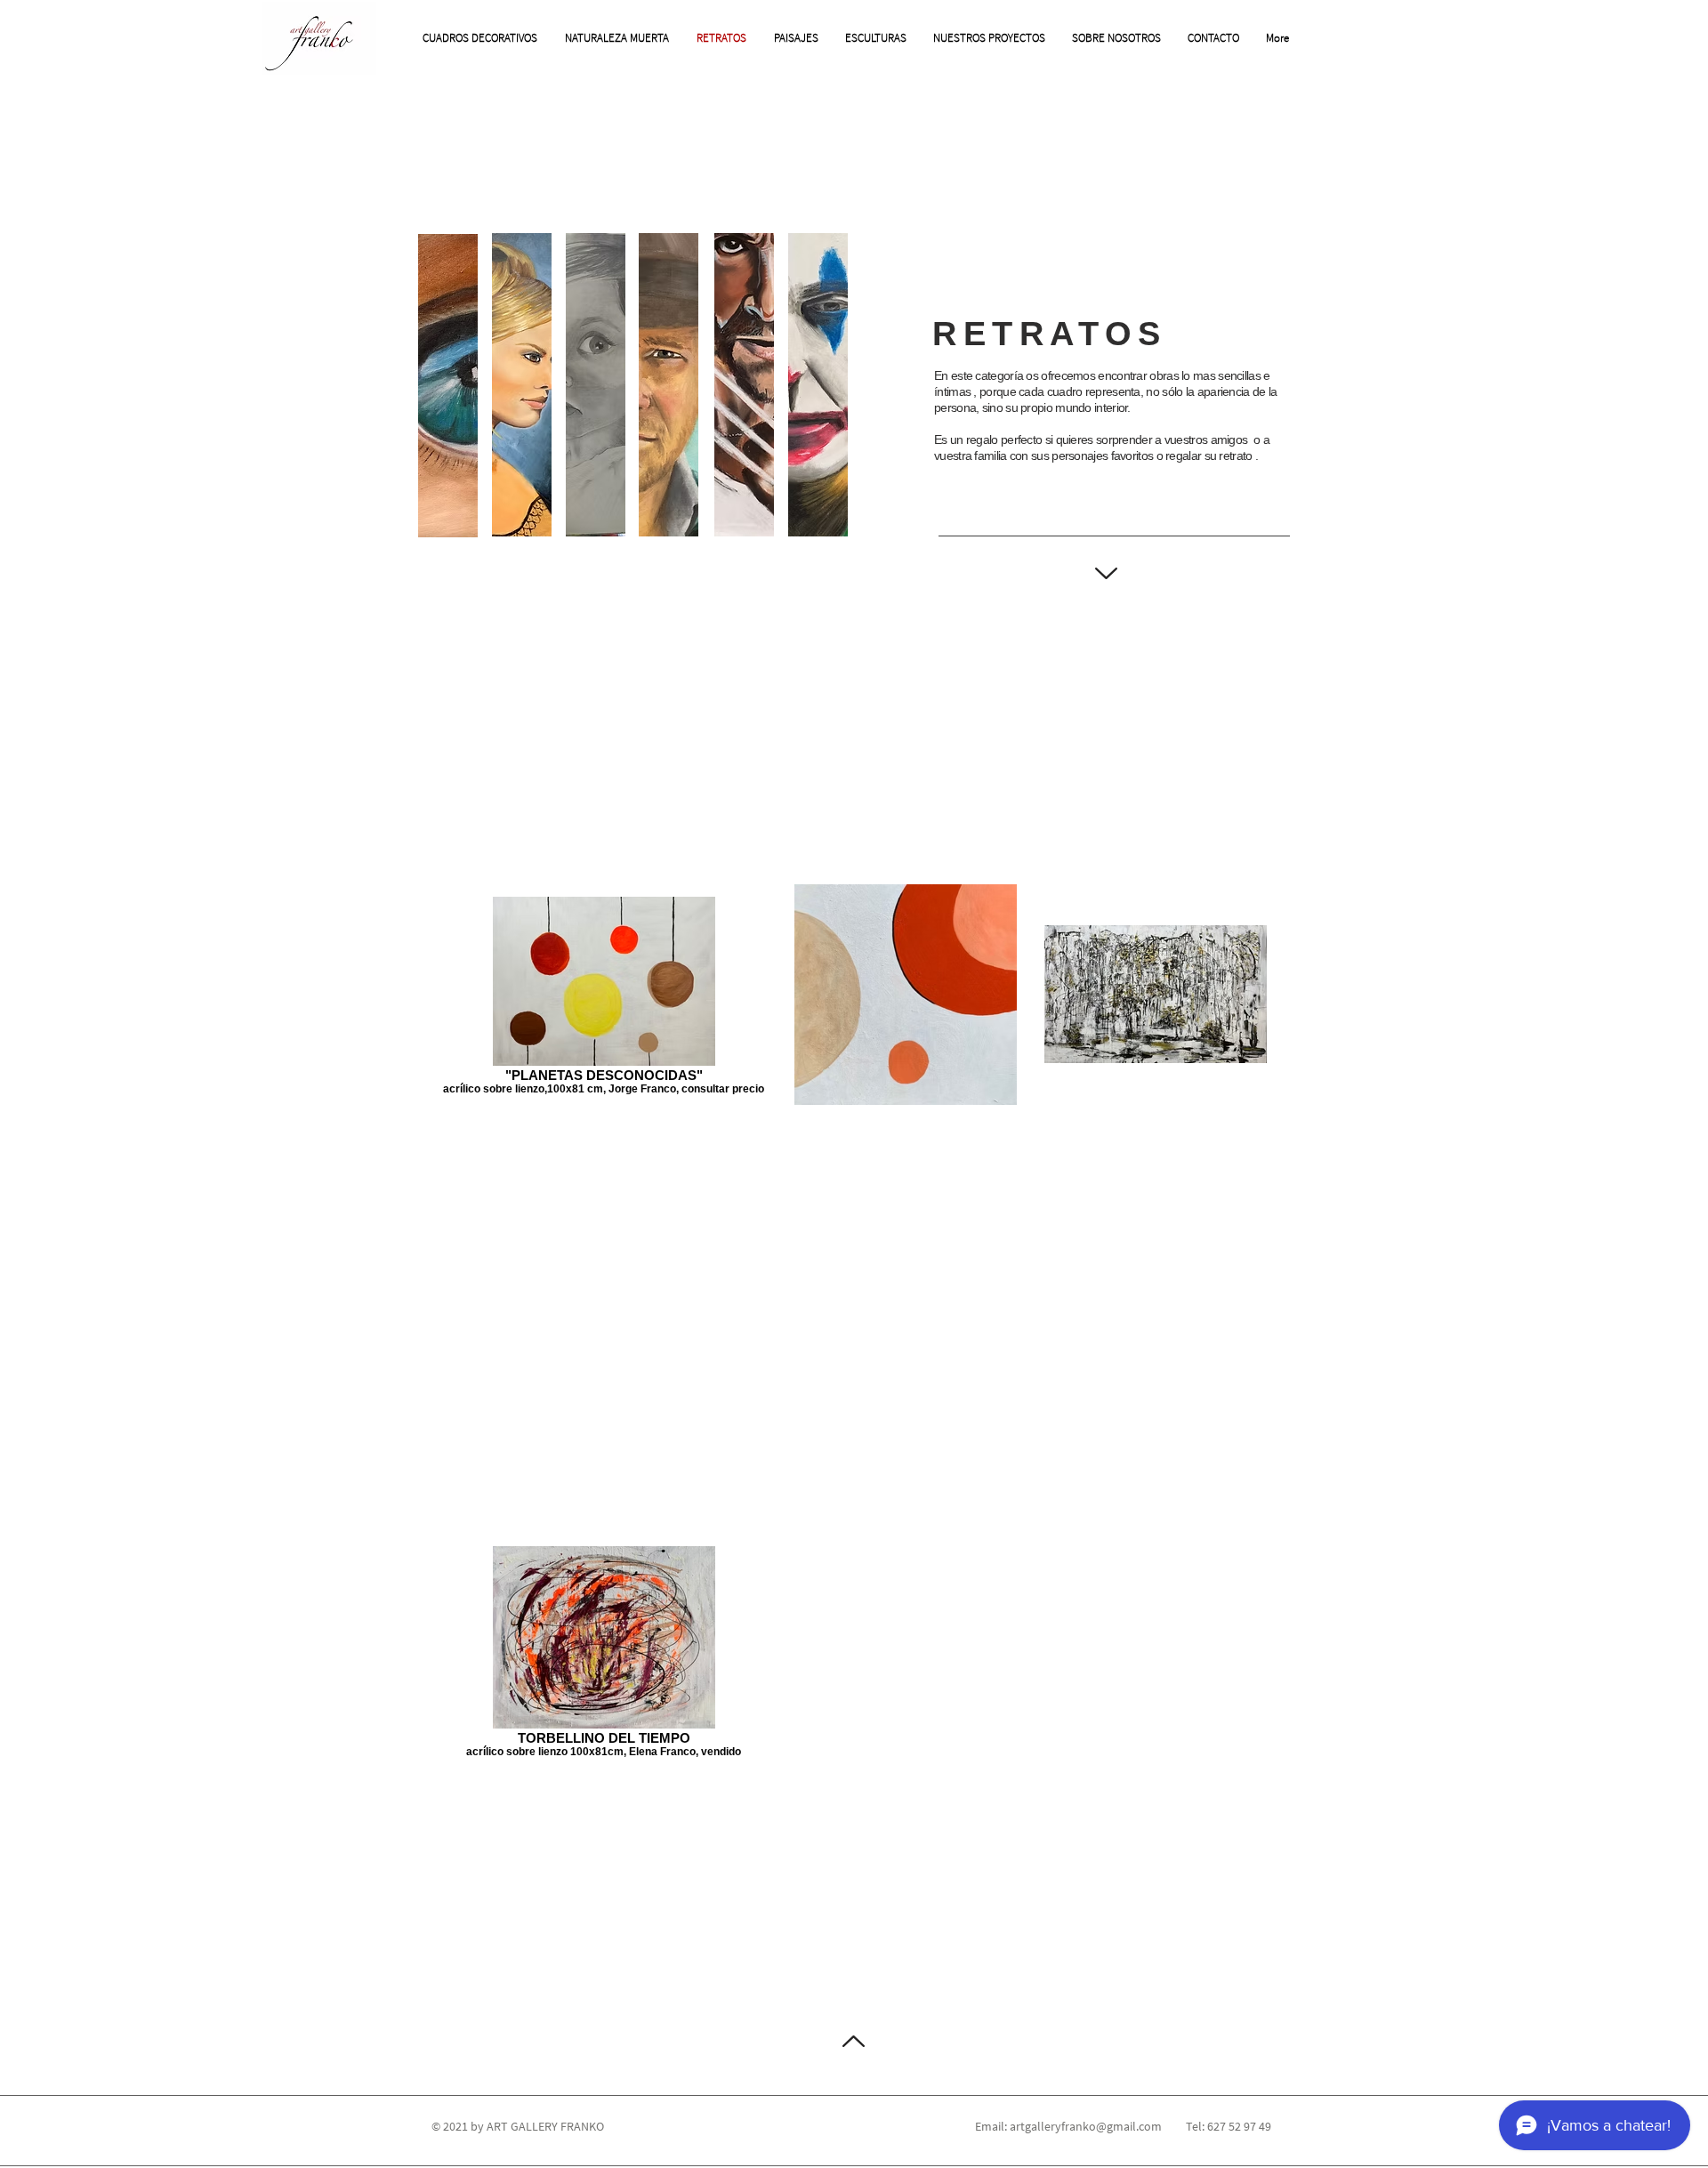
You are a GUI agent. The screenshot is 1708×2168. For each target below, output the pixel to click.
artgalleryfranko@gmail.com (1086, 2126)
